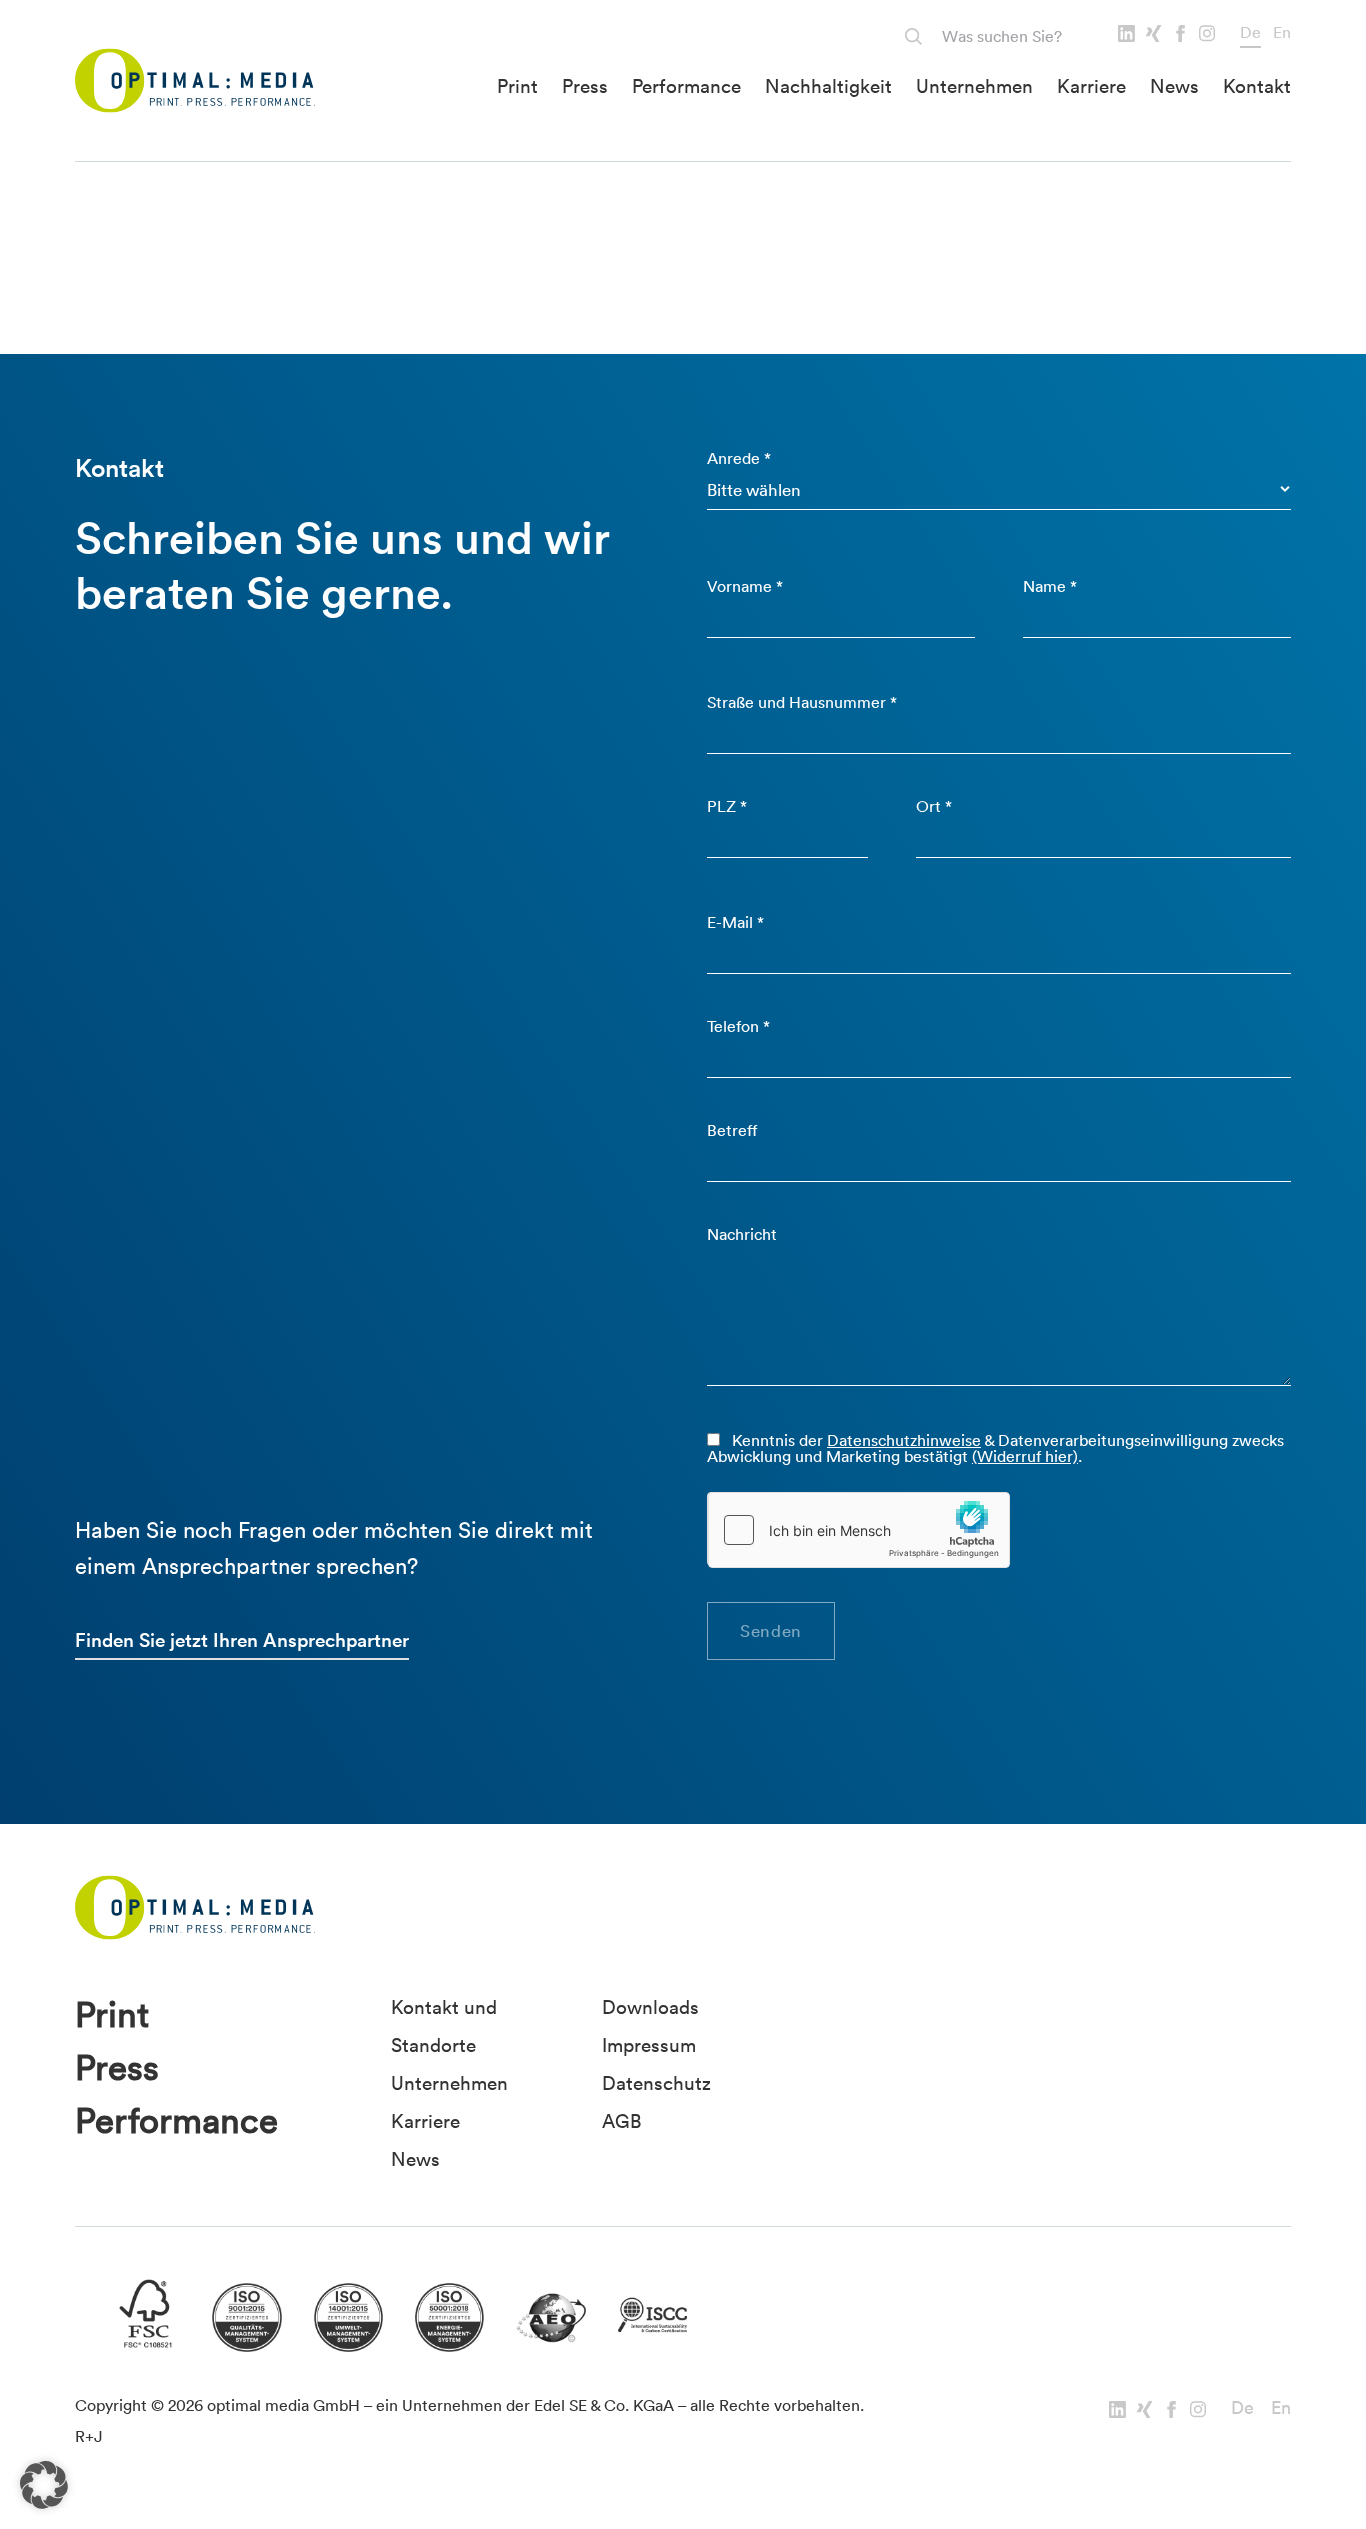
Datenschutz (656, 2083)
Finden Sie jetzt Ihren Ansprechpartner (242, 1640)
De (1250, 32)
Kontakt (1257, 86)
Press (585, 86)
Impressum (649, 2045)
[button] (44, 2485)
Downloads (650, 2007)
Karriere (1091, 86)
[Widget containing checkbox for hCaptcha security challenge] (859, 1530)
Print (517, 86)
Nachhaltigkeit (828, 86)
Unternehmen (974, 86)
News (1174, 86)
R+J (89, 2436)
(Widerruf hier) (1025, 1456)
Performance (686, 86)
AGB (621, 2121)
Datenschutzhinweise (904, 1440)
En (1282, 32)
